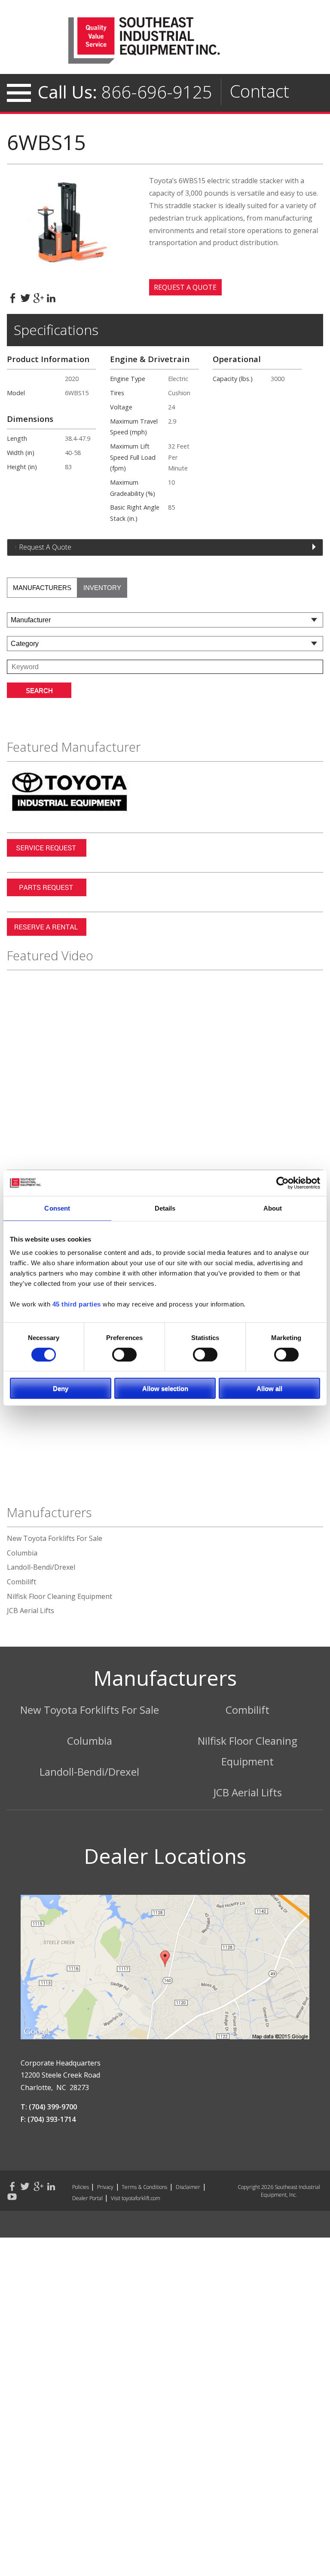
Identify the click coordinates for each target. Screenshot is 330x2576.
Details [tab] (165, 1208)
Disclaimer (188, 2187)
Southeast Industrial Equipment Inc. (165, 40)
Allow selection (165, 1388)
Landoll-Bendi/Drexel (41, 1567)
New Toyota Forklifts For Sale (55, 1538)
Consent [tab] (57, 1208)
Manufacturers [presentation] (42, 588)
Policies (81, 2187)
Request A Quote (185, 287)
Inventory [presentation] (102, 588)
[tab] (42, 588)
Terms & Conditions (144, 2187)
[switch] (124, 1354)
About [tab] (273, 1208)
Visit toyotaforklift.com (136, 2198)
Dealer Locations (165, 1856)
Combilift (21, 1582)
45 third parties (77, 1304)
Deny (61, 1388)
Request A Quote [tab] (45, 547)
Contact (260, 91)
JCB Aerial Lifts (31, 1611)
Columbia (22, 1553)
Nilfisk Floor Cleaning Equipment (60, 1596)
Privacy (105, 2187)
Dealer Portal (87, 2198)
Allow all (269, 1388)
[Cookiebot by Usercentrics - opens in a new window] (283, 1183)
